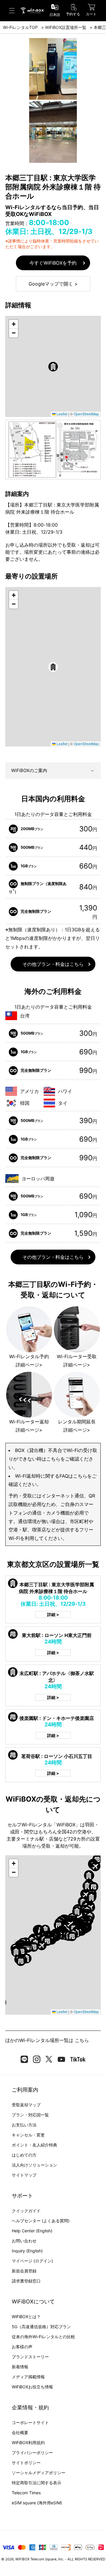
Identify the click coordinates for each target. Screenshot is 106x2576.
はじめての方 (24, 2155)
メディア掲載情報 (28, 2377)
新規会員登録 (24, 2271)
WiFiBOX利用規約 (28, 2443)
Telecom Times (26, 2493)
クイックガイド (26, 2211)
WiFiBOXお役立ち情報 (32, 2387)
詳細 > (53, 1614)
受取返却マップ (26, 2105)
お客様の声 (22, 2347)
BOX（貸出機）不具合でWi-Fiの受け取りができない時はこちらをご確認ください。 (53, 1459)
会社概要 (20, 2432)
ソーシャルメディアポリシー (39, 2473)
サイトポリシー (26, 2463)
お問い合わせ (24, 2241)
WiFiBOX (22, 2559)
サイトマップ (24, 2175)
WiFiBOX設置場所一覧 (66, 27)
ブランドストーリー (30, 2357)
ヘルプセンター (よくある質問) (41, 2221)
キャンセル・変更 (28, 2135)
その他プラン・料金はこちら (53, 964)
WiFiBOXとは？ (26, 2317)
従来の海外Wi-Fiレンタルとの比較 (43, 2337)
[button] (53, 367)
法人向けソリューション (34, 2165)
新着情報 (20, 2367)
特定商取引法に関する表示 (37, 2483)
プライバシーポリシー (32, 2453)
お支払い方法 (24, 2125)
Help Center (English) (32, 2231)
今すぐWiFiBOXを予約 (53, 263)
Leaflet (62, 414)
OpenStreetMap (86, 414)
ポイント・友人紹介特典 (34, 2145)
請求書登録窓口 (26, 2281)
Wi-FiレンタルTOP (20, 27)
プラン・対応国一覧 (30, 2115)
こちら (82, 2040)
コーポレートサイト (30, 2422)
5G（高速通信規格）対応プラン (41, 2327)
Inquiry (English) (27, 2251)
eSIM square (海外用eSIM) (37, 2503)
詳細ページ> (29, 1365)
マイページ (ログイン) (32, 2261)
